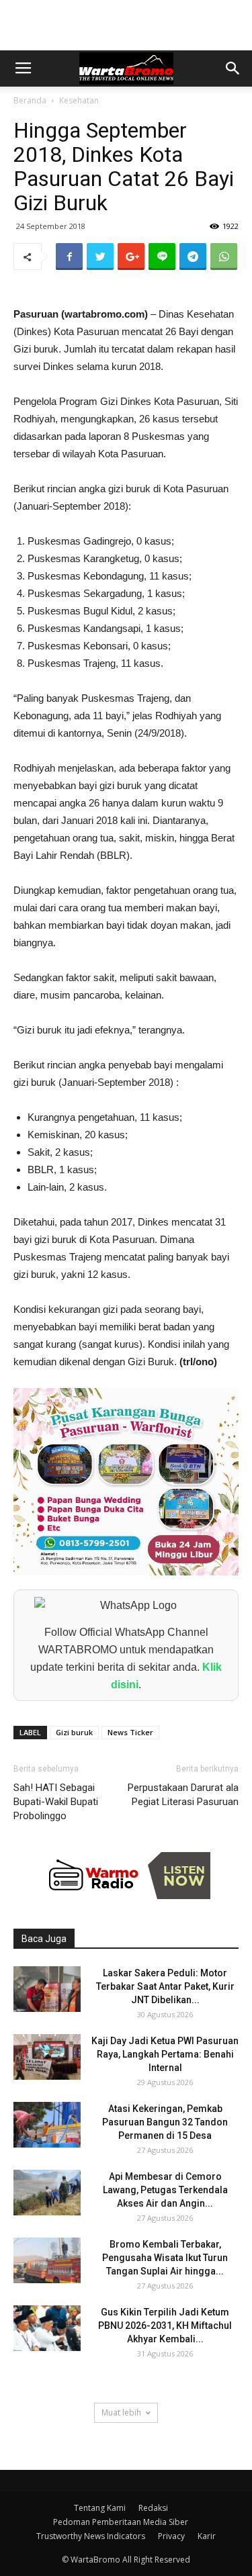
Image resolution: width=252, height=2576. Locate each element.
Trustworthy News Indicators (91, 2536)
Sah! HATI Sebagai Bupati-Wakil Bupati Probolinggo (56, 1802)
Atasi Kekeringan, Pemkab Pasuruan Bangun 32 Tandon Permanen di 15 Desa (165, 2122)
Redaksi (153, 2508)
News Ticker (130, 1732)
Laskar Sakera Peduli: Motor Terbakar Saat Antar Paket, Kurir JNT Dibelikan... (165, 1986)
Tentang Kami (100, 2508)
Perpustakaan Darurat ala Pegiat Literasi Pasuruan (183, 1795)
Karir (207, 2536)
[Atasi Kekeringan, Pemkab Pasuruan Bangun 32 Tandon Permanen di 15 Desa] (47, 2125)
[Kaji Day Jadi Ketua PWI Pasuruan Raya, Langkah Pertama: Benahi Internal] (47, 2057)
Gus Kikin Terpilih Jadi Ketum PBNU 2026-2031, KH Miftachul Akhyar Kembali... (165, 2326)
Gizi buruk (74, 1732)
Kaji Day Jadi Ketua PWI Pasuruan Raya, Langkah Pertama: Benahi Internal (165, 2054)
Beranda (30, 100)
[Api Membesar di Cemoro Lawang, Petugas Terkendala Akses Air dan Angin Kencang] (47, 2193)
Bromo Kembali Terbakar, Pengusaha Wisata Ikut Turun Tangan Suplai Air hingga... (165, 2258)
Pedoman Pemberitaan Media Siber (121, 2522)
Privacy (171, 2536)
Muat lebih (121, 2412)
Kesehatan (79, 100)
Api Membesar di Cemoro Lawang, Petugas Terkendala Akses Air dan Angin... (165, 2190)
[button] (233, 68)
